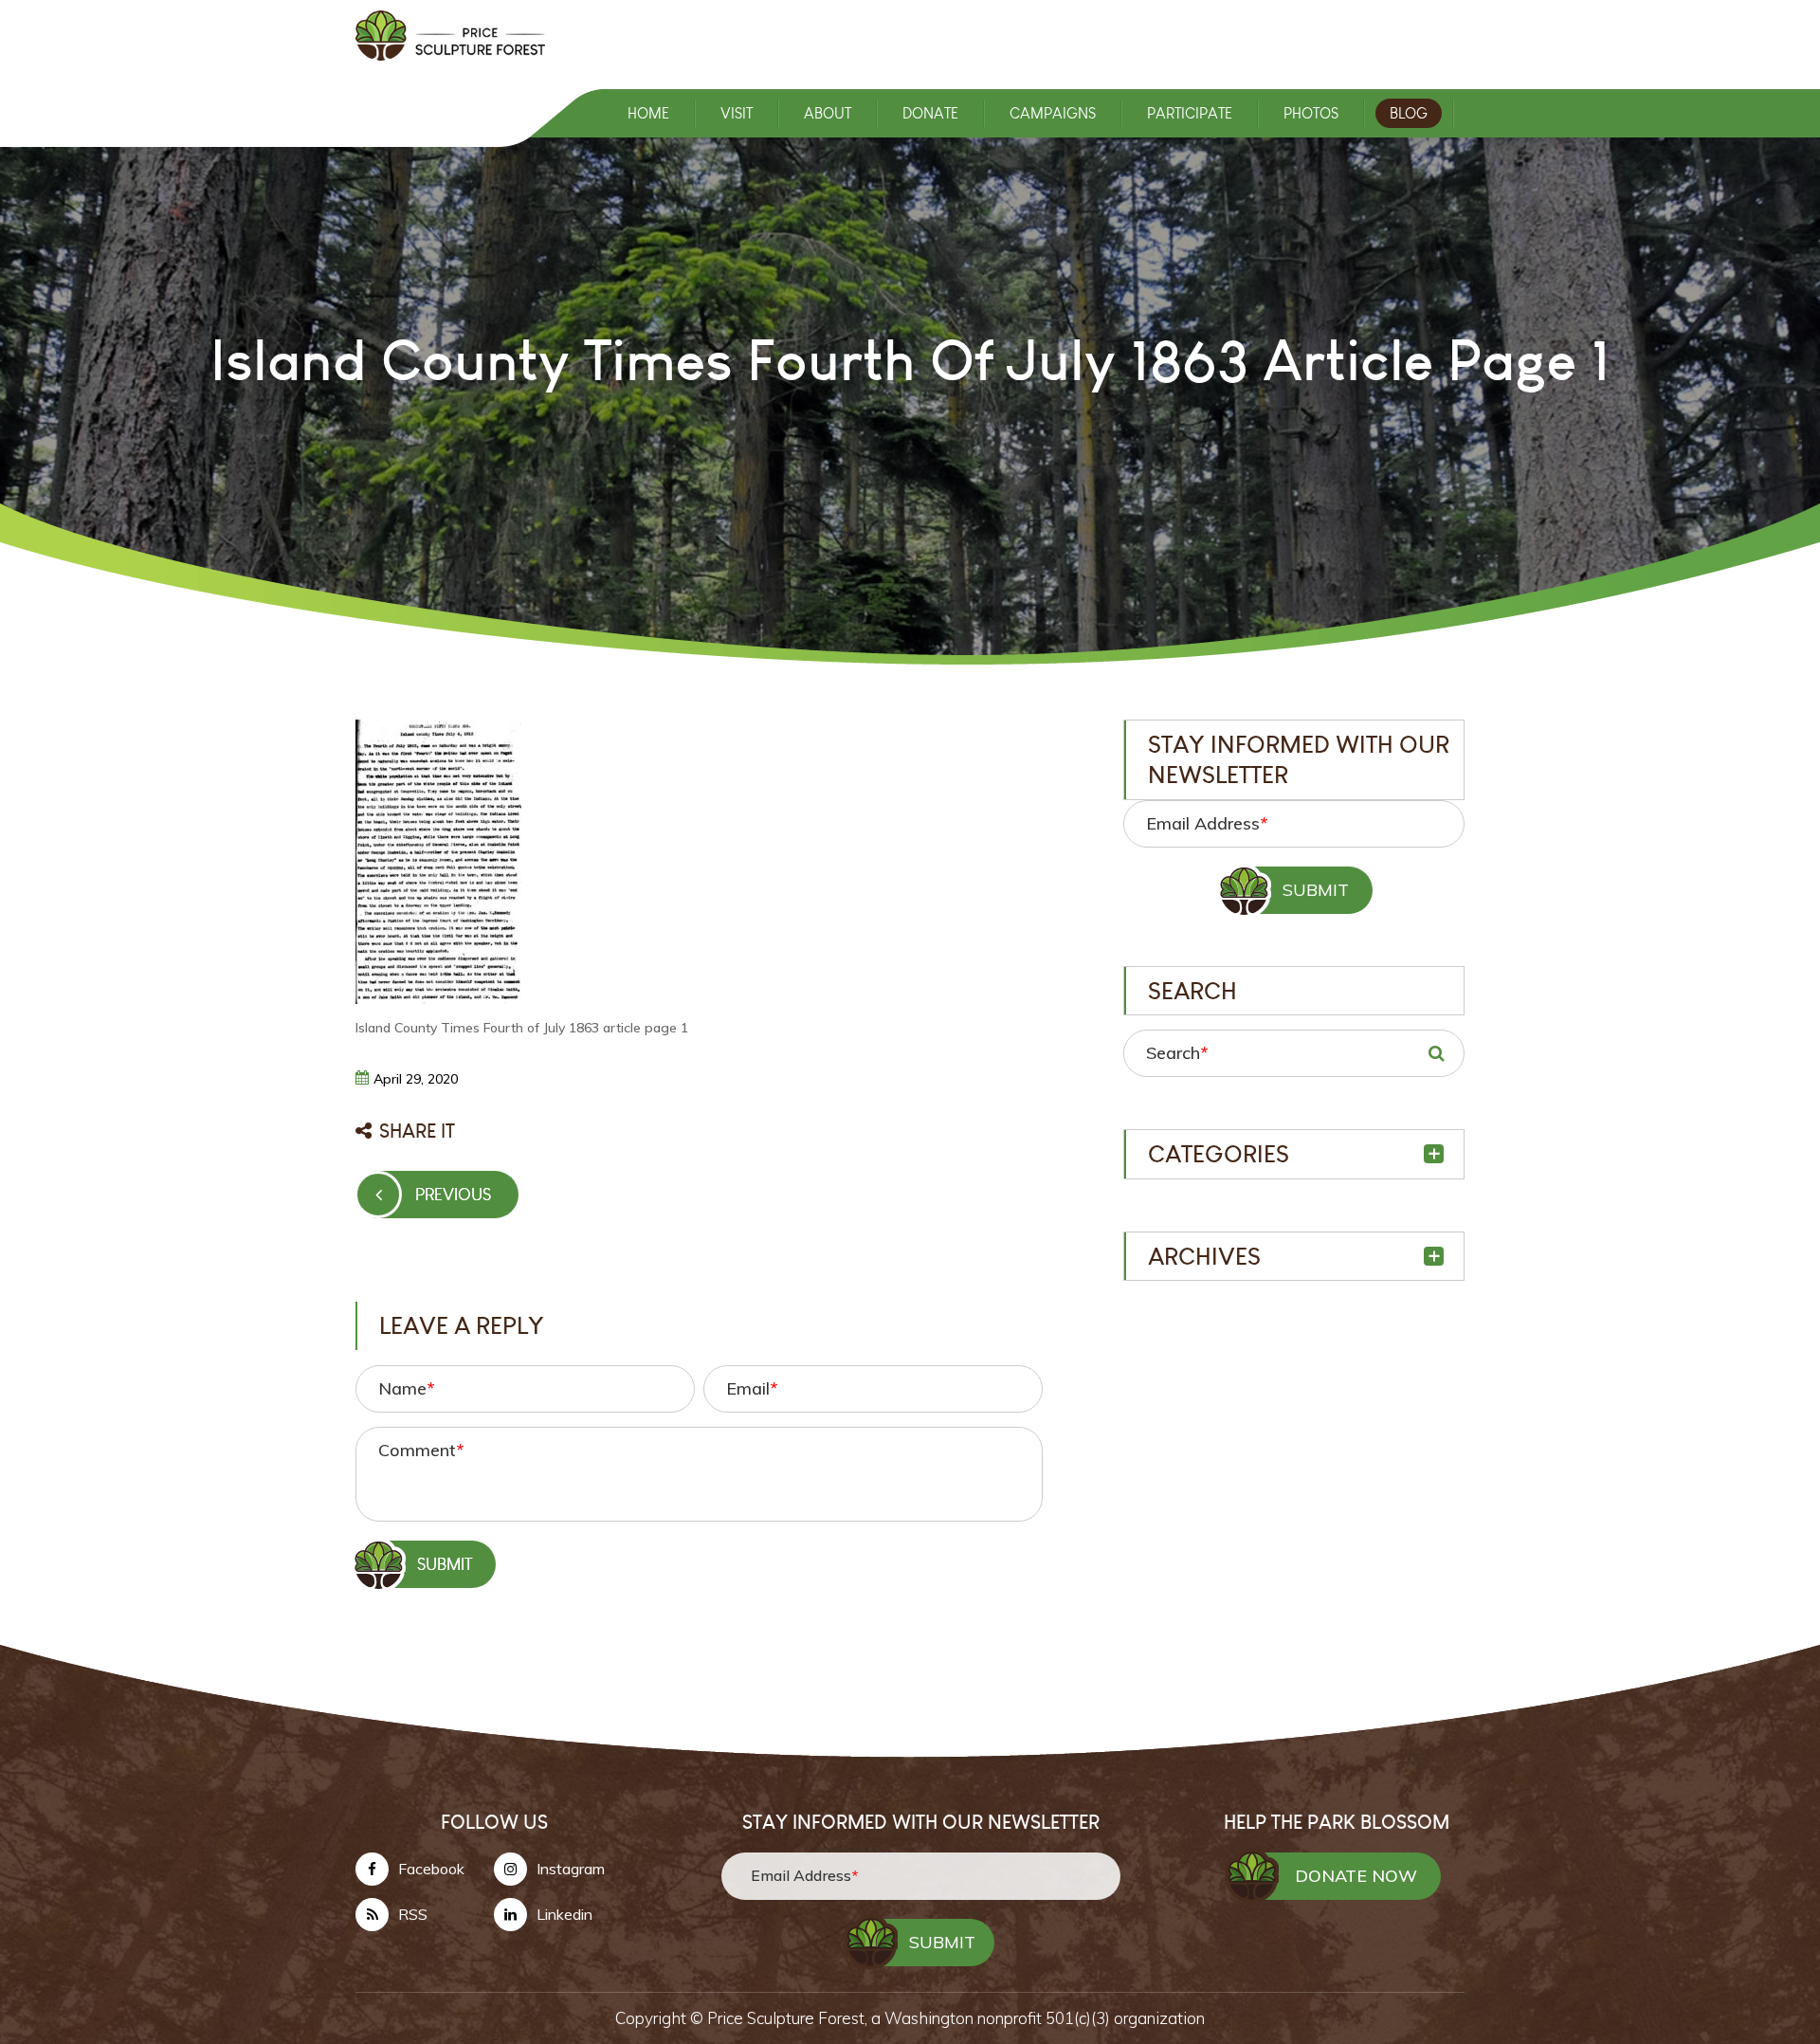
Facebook (431, 1869)
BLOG (1409, 113)
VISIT (737, 113)
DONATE (930, 113)
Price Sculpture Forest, (789, 2018)
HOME (648, 113)
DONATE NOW (1356, 1876)
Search (1177, 1053)
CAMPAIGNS (1053, 113)
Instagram (571, 1869)
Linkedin (564, 1914)
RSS (413, 1914)
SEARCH (1436, 1053)
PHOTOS (1311, 113)
